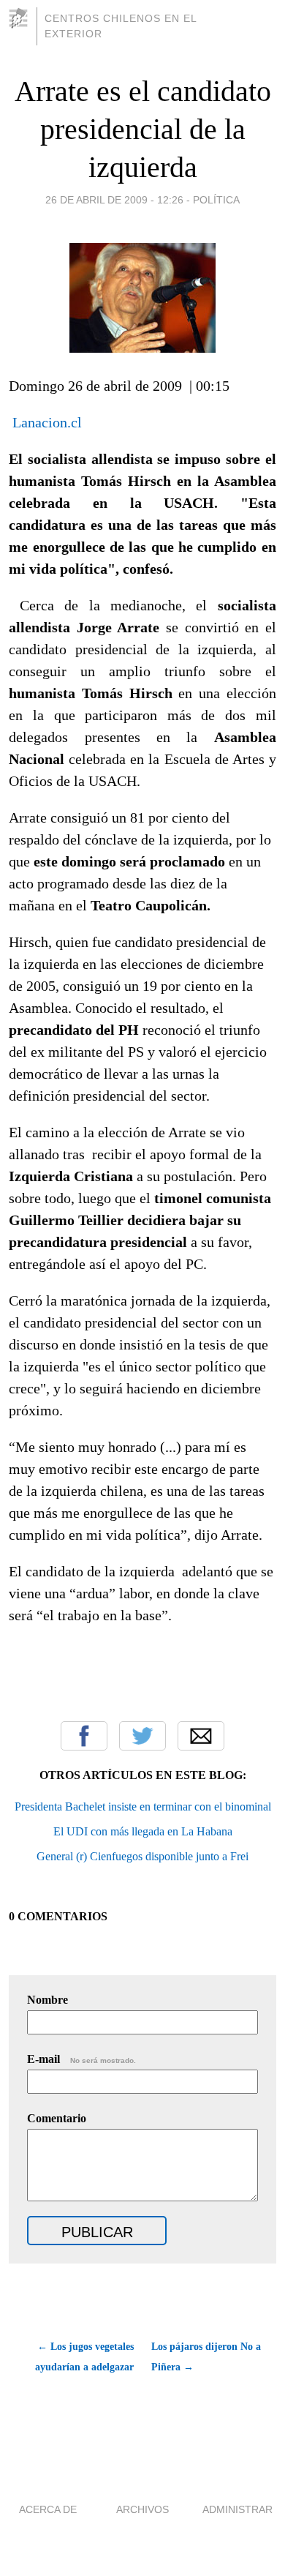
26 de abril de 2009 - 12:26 (114, 200)
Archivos (142, 2509)
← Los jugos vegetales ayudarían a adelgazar (84, 2357)
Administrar (237, 2509)
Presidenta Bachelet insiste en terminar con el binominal (143, 1806)
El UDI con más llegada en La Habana (143, 1831)
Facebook (84, 1736)
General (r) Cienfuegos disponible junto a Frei (142, 1856)
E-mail (81, 2059)
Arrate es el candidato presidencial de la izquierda (143, 129)
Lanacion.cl (49, 422)
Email (201, 1736)
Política (216, 200)
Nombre (47, 2000)
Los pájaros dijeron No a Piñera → (206, 2357)
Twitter (142, 1736)
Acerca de (48, 2509)
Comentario (57, 2118)
